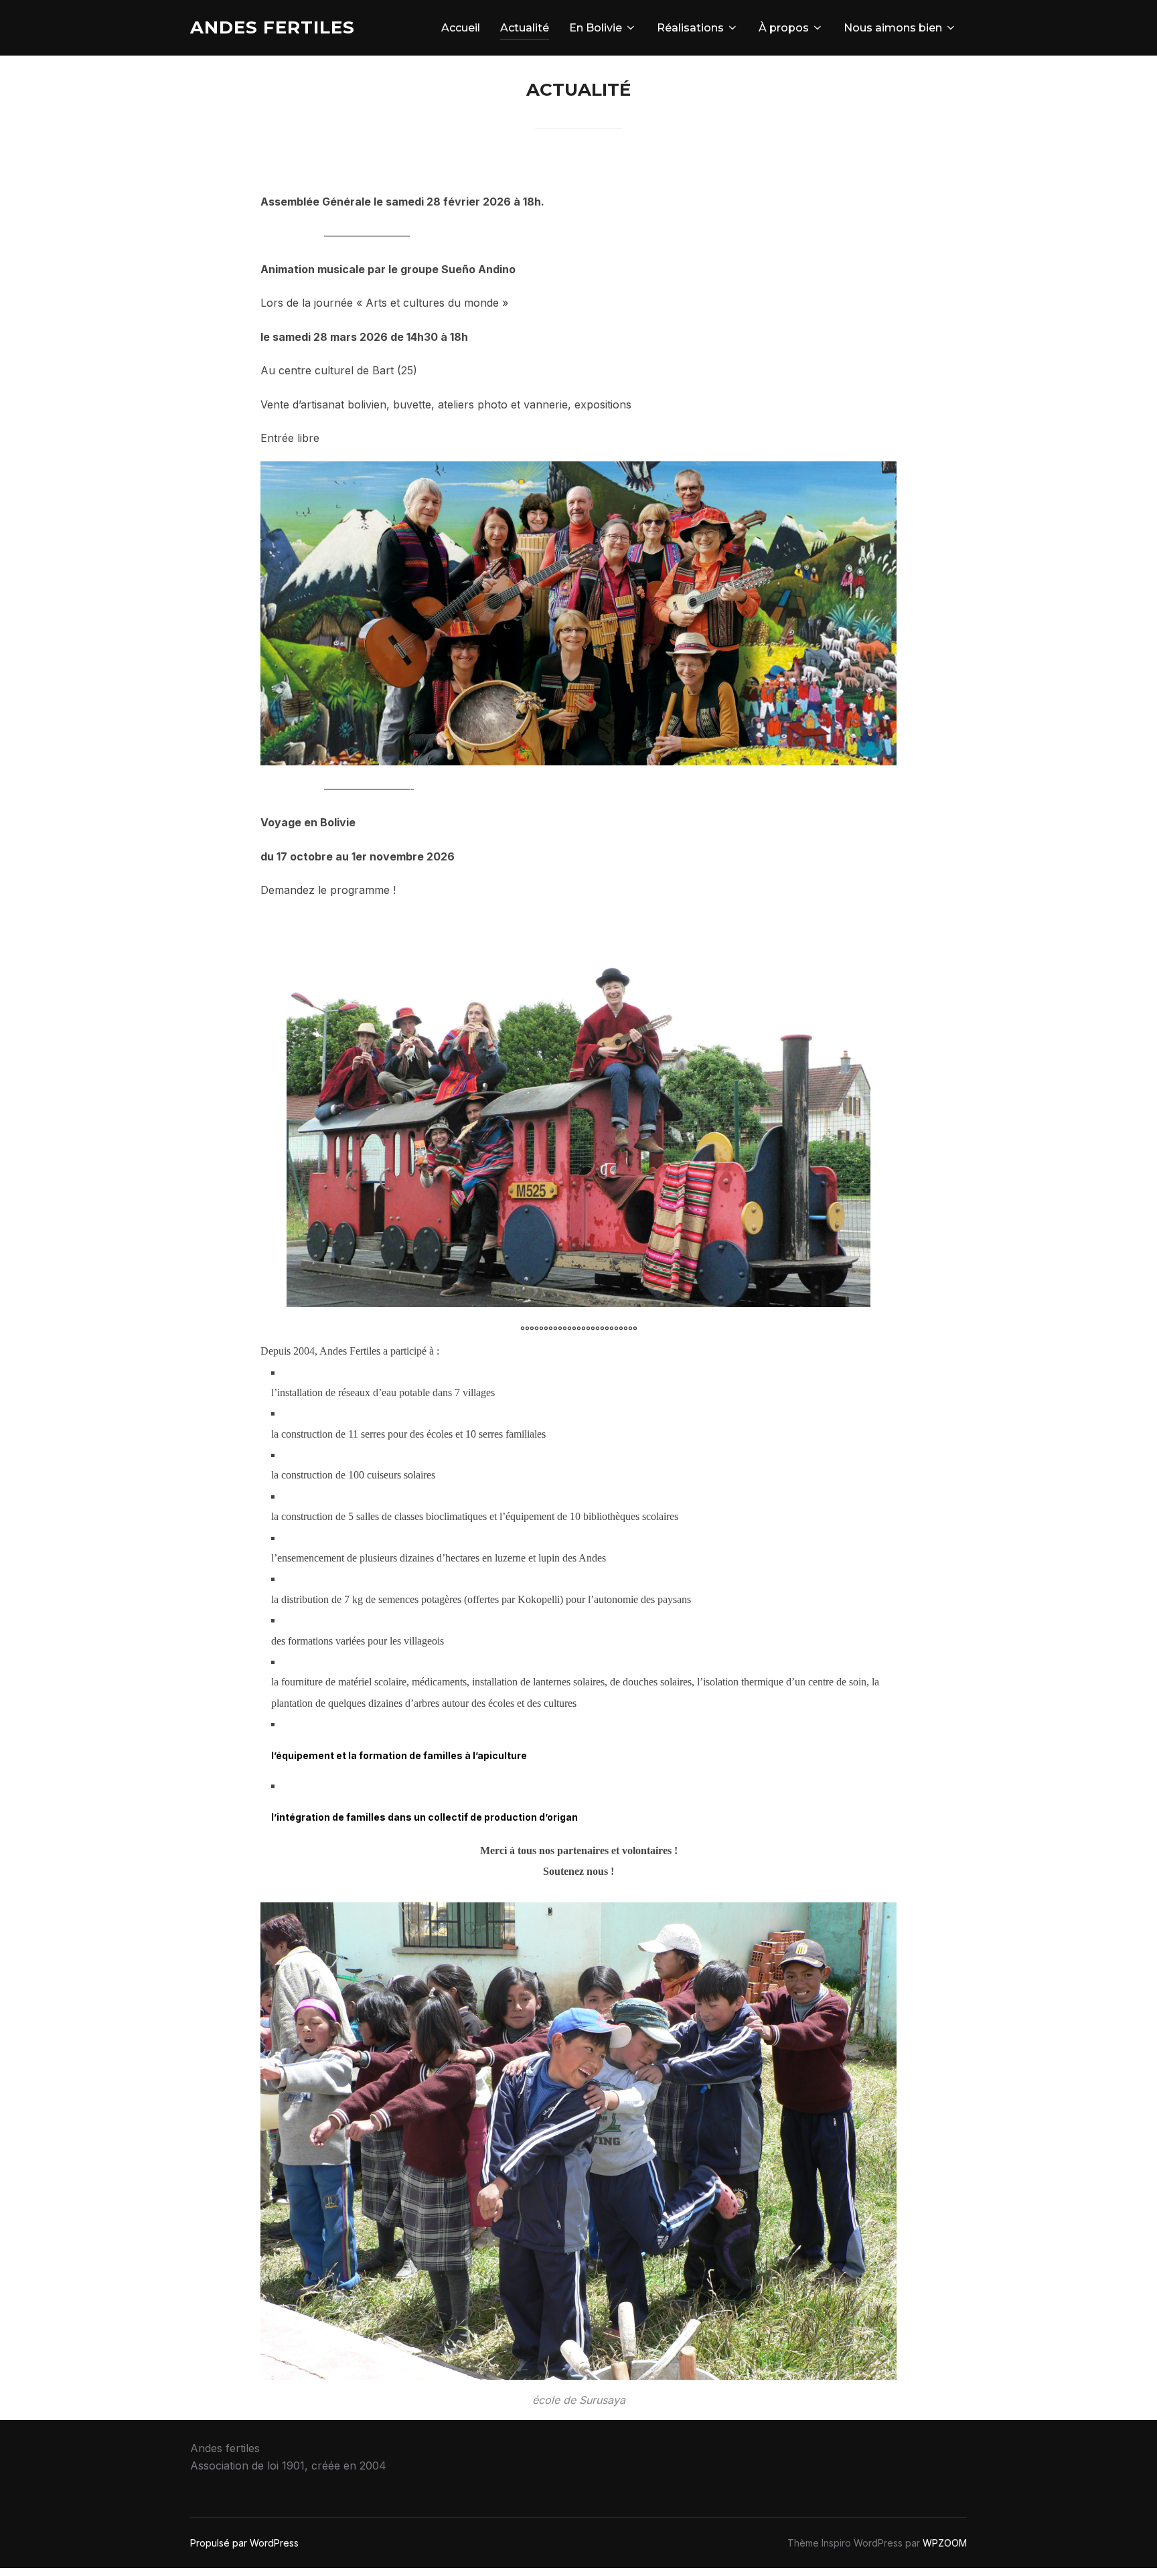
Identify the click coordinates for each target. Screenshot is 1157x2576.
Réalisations (690, 28)
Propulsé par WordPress (244, 2543)
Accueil (461, 28)
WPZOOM (945, 2543)
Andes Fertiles (273, 27)
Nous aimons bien (893, 28)
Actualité (525, 28)
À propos (784, 28)
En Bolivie (596, 28)
